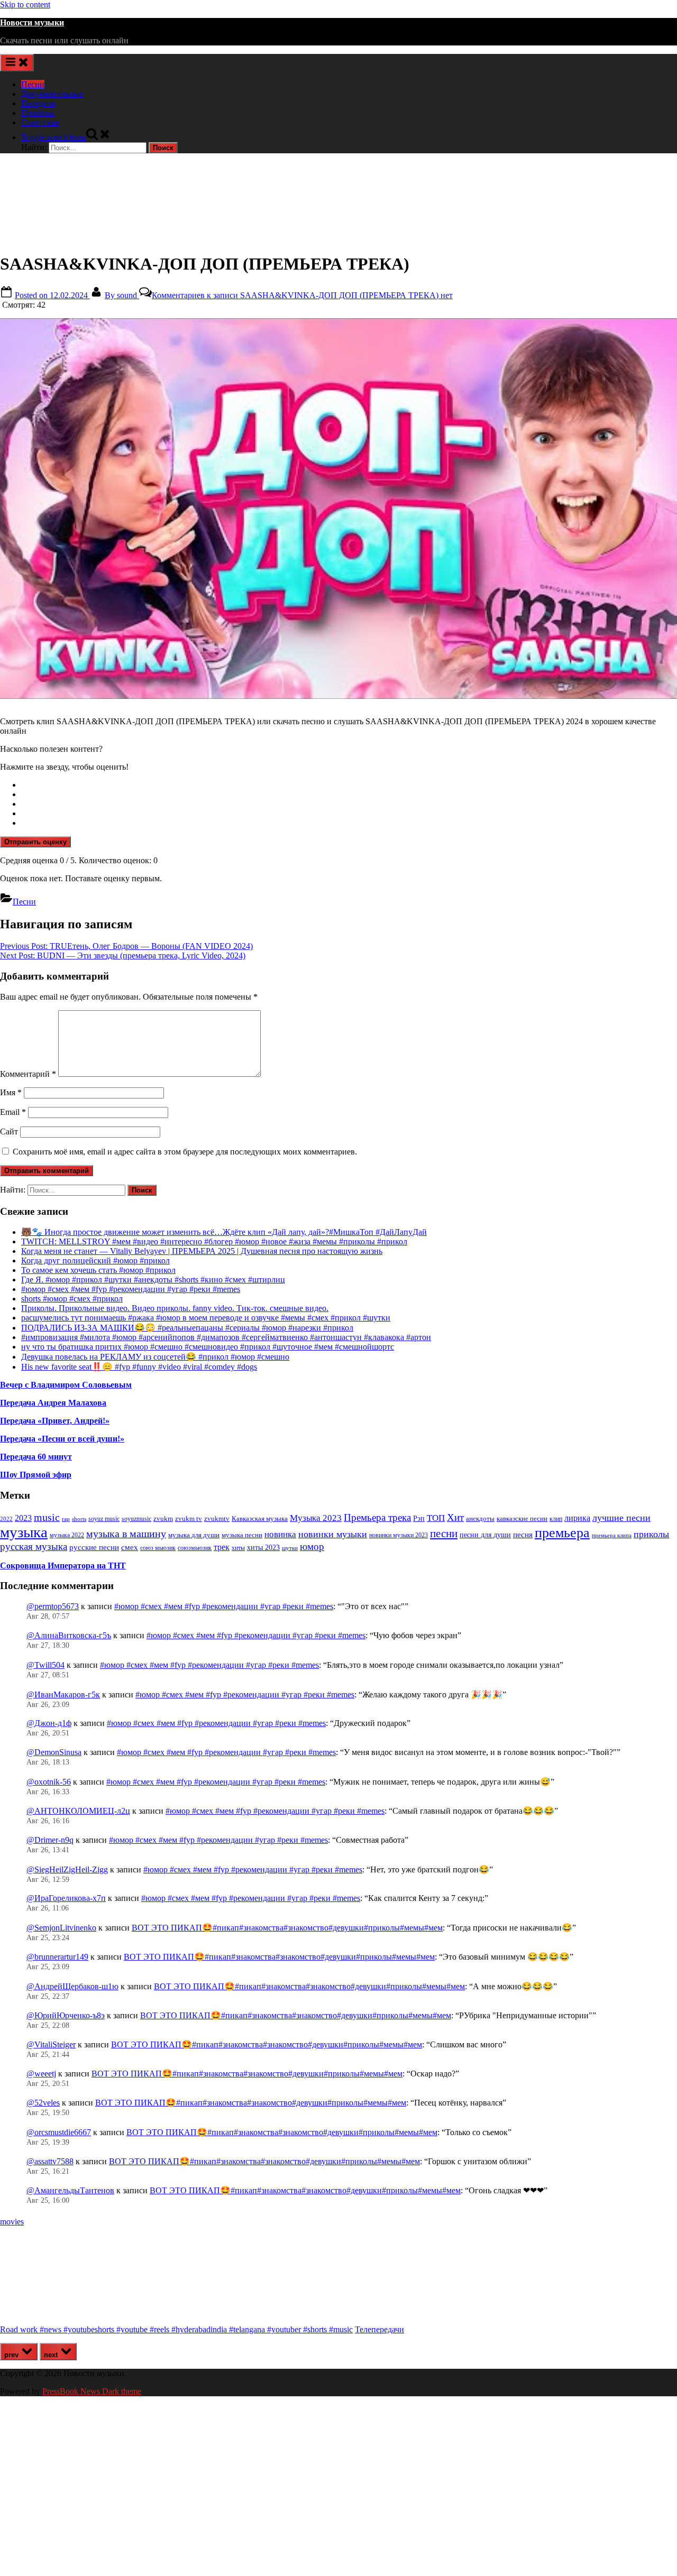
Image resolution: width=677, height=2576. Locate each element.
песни (444, 1534)
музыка (24, 1532)
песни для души (485, 1535)
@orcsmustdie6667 (59, 2132)
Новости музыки (32, 22)
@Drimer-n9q (50, 1840)
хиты (238, 1548)
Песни (33, 84)
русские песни (94, 1547)
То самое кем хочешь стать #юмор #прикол (98, 1270)
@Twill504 (45, 1665)
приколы (651, 1534)
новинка (280, 1534)
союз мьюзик (158, 1548)
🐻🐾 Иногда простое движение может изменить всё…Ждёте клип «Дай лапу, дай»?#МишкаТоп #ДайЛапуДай (224, 1232)
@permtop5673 (53, 1606)
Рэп (419, 1518)
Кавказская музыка (260, 1518)
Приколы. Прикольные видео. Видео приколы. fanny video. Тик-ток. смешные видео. (175, 1308)
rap (66, 1519)
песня (523, 1535)
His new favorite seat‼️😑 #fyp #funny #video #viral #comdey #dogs (139, 1367)
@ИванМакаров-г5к (63, 1695)
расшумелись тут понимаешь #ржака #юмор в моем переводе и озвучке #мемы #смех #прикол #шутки (206, 1318)
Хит (455, 1517)
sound (122, 295)
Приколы (38, 113)
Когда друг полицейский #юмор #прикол (95, 1261)
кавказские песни (522, 1518)
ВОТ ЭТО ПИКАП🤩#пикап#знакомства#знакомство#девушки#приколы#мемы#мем (287, 1928)
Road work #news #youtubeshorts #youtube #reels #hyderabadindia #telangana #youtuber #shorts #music (176, 2329)
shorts (79, 1519)
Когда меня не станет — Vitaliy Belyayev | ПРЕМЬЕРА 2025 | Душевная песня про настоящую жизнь (202, 1251)
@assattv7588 (50, 2161)
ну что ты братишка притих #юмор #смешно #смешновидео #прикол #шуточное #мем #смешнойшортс (208, 1347)
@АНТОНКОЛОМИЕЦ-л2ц (78, 1811)
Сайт (9, 1132)
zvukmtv (217, 1518)
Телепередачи (379, 2329)
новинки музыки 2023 (399, 1535)
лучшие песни (621, 1518)
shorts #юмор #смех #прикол (72, 1299)
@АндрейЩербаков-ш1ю (72, 1986)
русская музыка (34, 1546)
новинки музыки (333, 1534)
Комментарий (28, 1074)
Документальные (52, 94)
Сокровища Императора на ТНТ (63, 1566)
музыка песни (242, 1535)
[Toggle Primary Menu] (17, 63)
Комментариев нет (302, 295)
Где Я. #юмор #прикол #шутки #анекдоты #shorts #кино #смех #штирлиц (153, 1280)
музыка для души (194, 1535)
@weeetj (41, 2074)
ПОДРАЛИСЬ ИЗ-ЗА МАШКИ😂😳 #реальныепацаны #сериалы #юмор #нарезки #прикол (187, 1328)
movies (12, 2222)
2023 (23, 1518)
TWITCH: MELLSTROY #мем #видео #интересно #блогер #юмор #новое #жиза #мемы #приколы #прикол (214, 1241)
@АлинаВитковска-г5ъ (69, 1635)
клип (556, 1519)
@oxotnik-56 (49, 1782)
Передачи (38, 103)
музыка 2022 (67, 1535)
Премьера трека (377, 1517)
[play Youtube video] (338, 509)
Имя (11, 1092)
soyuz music (104, 1519)
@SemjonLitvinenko (61, 1928)
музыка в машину (126, 1534)
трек (222, 1547)
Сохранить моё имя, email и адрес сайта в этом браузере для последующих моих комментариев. (185, 1152)
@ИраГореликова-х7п (66, 1898)
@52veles (43, 2103)
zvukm (163, 1518)
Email (13, 1112)
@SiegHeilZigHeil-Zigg (67, 1869)
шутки (290, 1548)
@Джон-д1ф (49, 1723)
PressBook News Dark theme (92, 2391)
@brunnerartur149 (57, 1957)
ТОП (436, 1518)
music (47, 1517)
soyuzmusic (136, 1519)
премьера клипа (612, 1535)
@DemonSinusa (54, 1752)
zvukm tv (189, 1518)
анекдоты (480, 1518)
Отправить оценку (35, 842)
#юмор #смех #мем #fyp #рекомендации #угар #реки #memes (131, 1289)
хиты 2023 (263, 1548)
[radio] (349, 785)
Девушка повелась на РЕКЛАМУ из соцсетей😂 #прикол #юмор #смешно (155, 1357)
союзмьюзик (195, 1548)
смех (130, 1547)
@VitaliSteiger (51, 2044)
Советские (40, 122)
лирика (577, 1518)
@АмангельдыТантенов (70, 2190)
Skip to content (25, 4)
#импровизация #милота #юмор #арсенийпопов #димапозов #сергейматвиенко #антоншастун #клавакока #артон (226, 1337)
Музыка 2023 (316, 1518)
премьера (562, 1533)
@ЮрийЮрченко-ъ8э (66, 2015)
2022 (6, 1519)
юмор (312, 1546)
